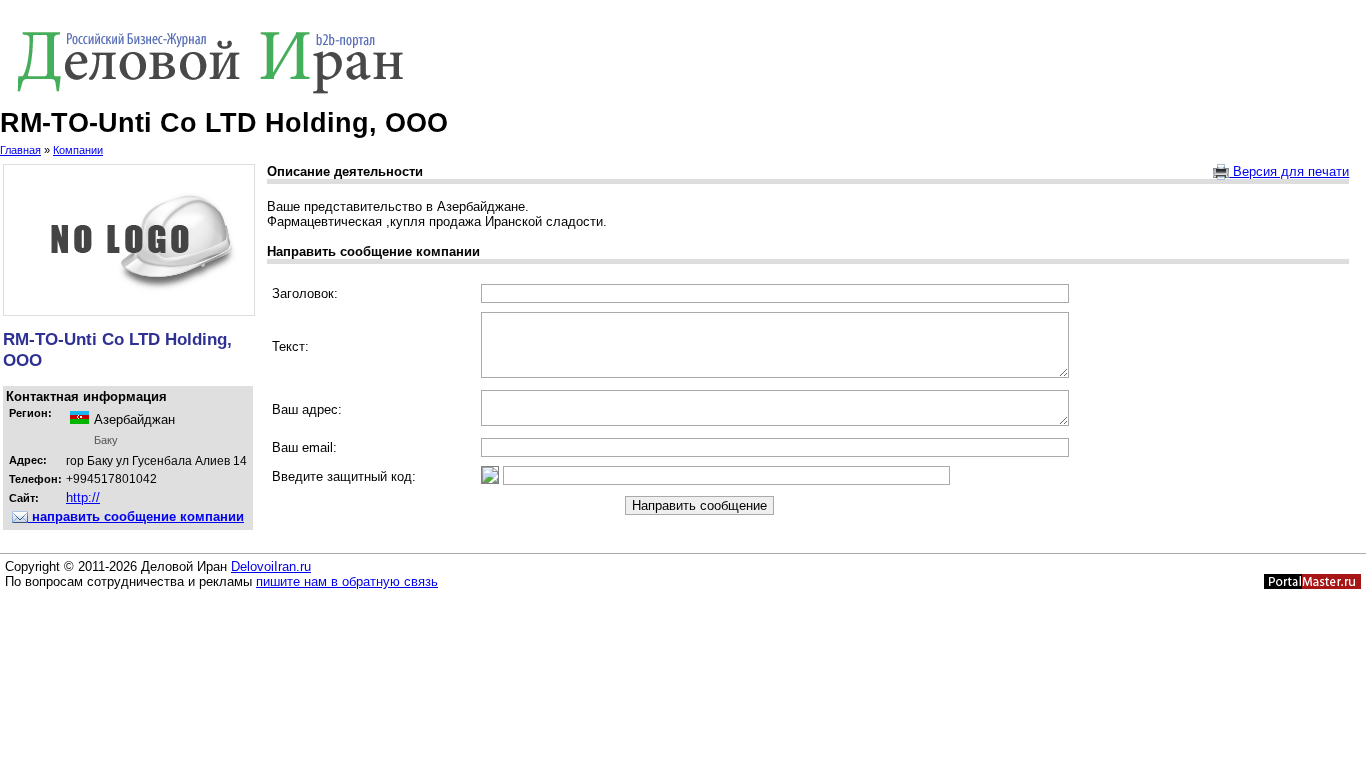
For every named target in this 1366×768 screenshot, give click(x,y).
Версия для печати (1289, 171)
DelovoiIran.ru (271, 566)
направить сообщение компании (136, 516)
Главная (20, 150)
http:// (83, 497)
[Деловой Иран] (683, 59)
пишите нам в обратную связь (347, 581)
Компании (78, 150)
